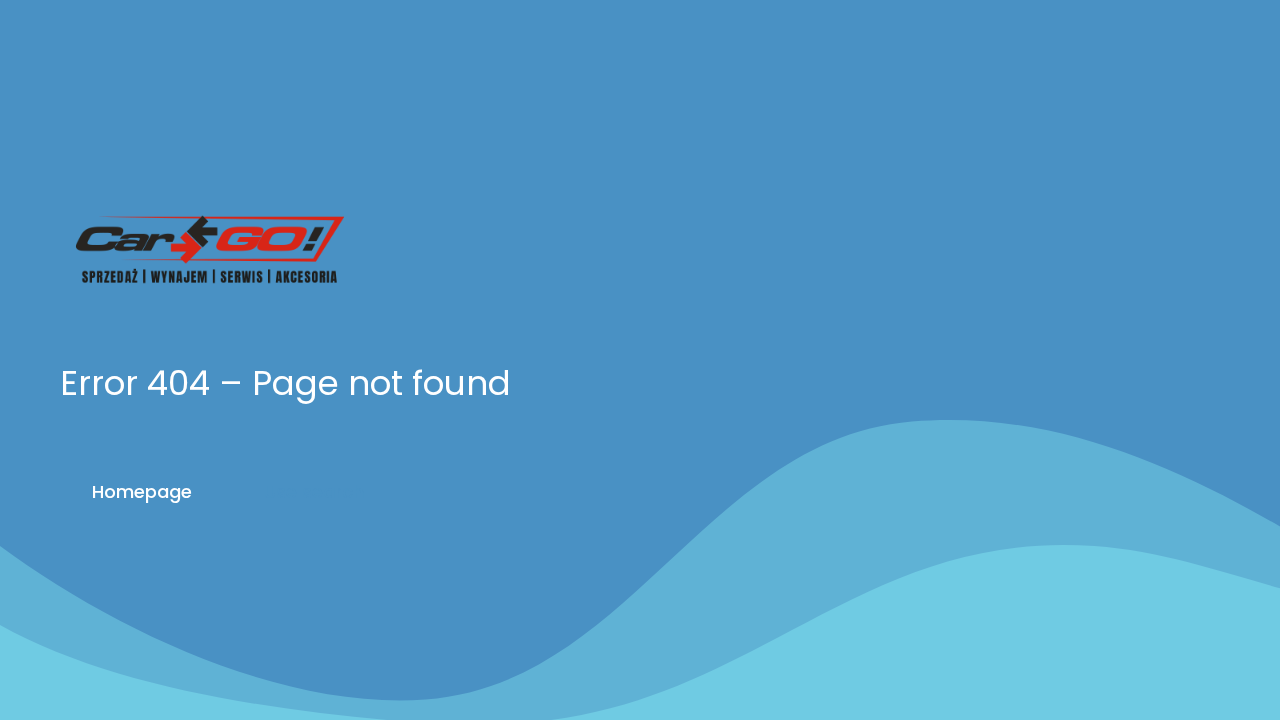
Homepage (142, 491)
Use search (314, 491)
